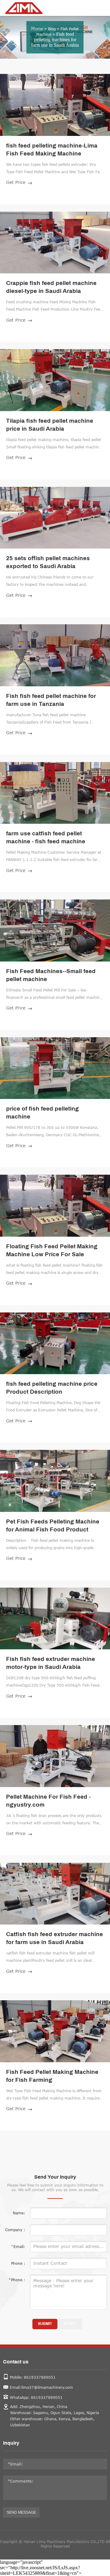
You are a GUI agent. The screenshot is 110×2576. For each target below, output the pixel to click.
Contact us (16, 2362)
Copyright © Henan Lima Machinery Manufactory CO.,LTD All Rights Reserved (55, 2544)
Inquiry (11, 2443)
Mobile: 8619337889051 (33, 2377)
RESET (70, 2324)
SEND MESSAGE (21, 2512)
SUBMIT (45, 2324)
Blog (52, 29)
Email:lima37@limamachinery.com (41, 2387)
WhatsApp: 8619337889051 (36, 2397)
